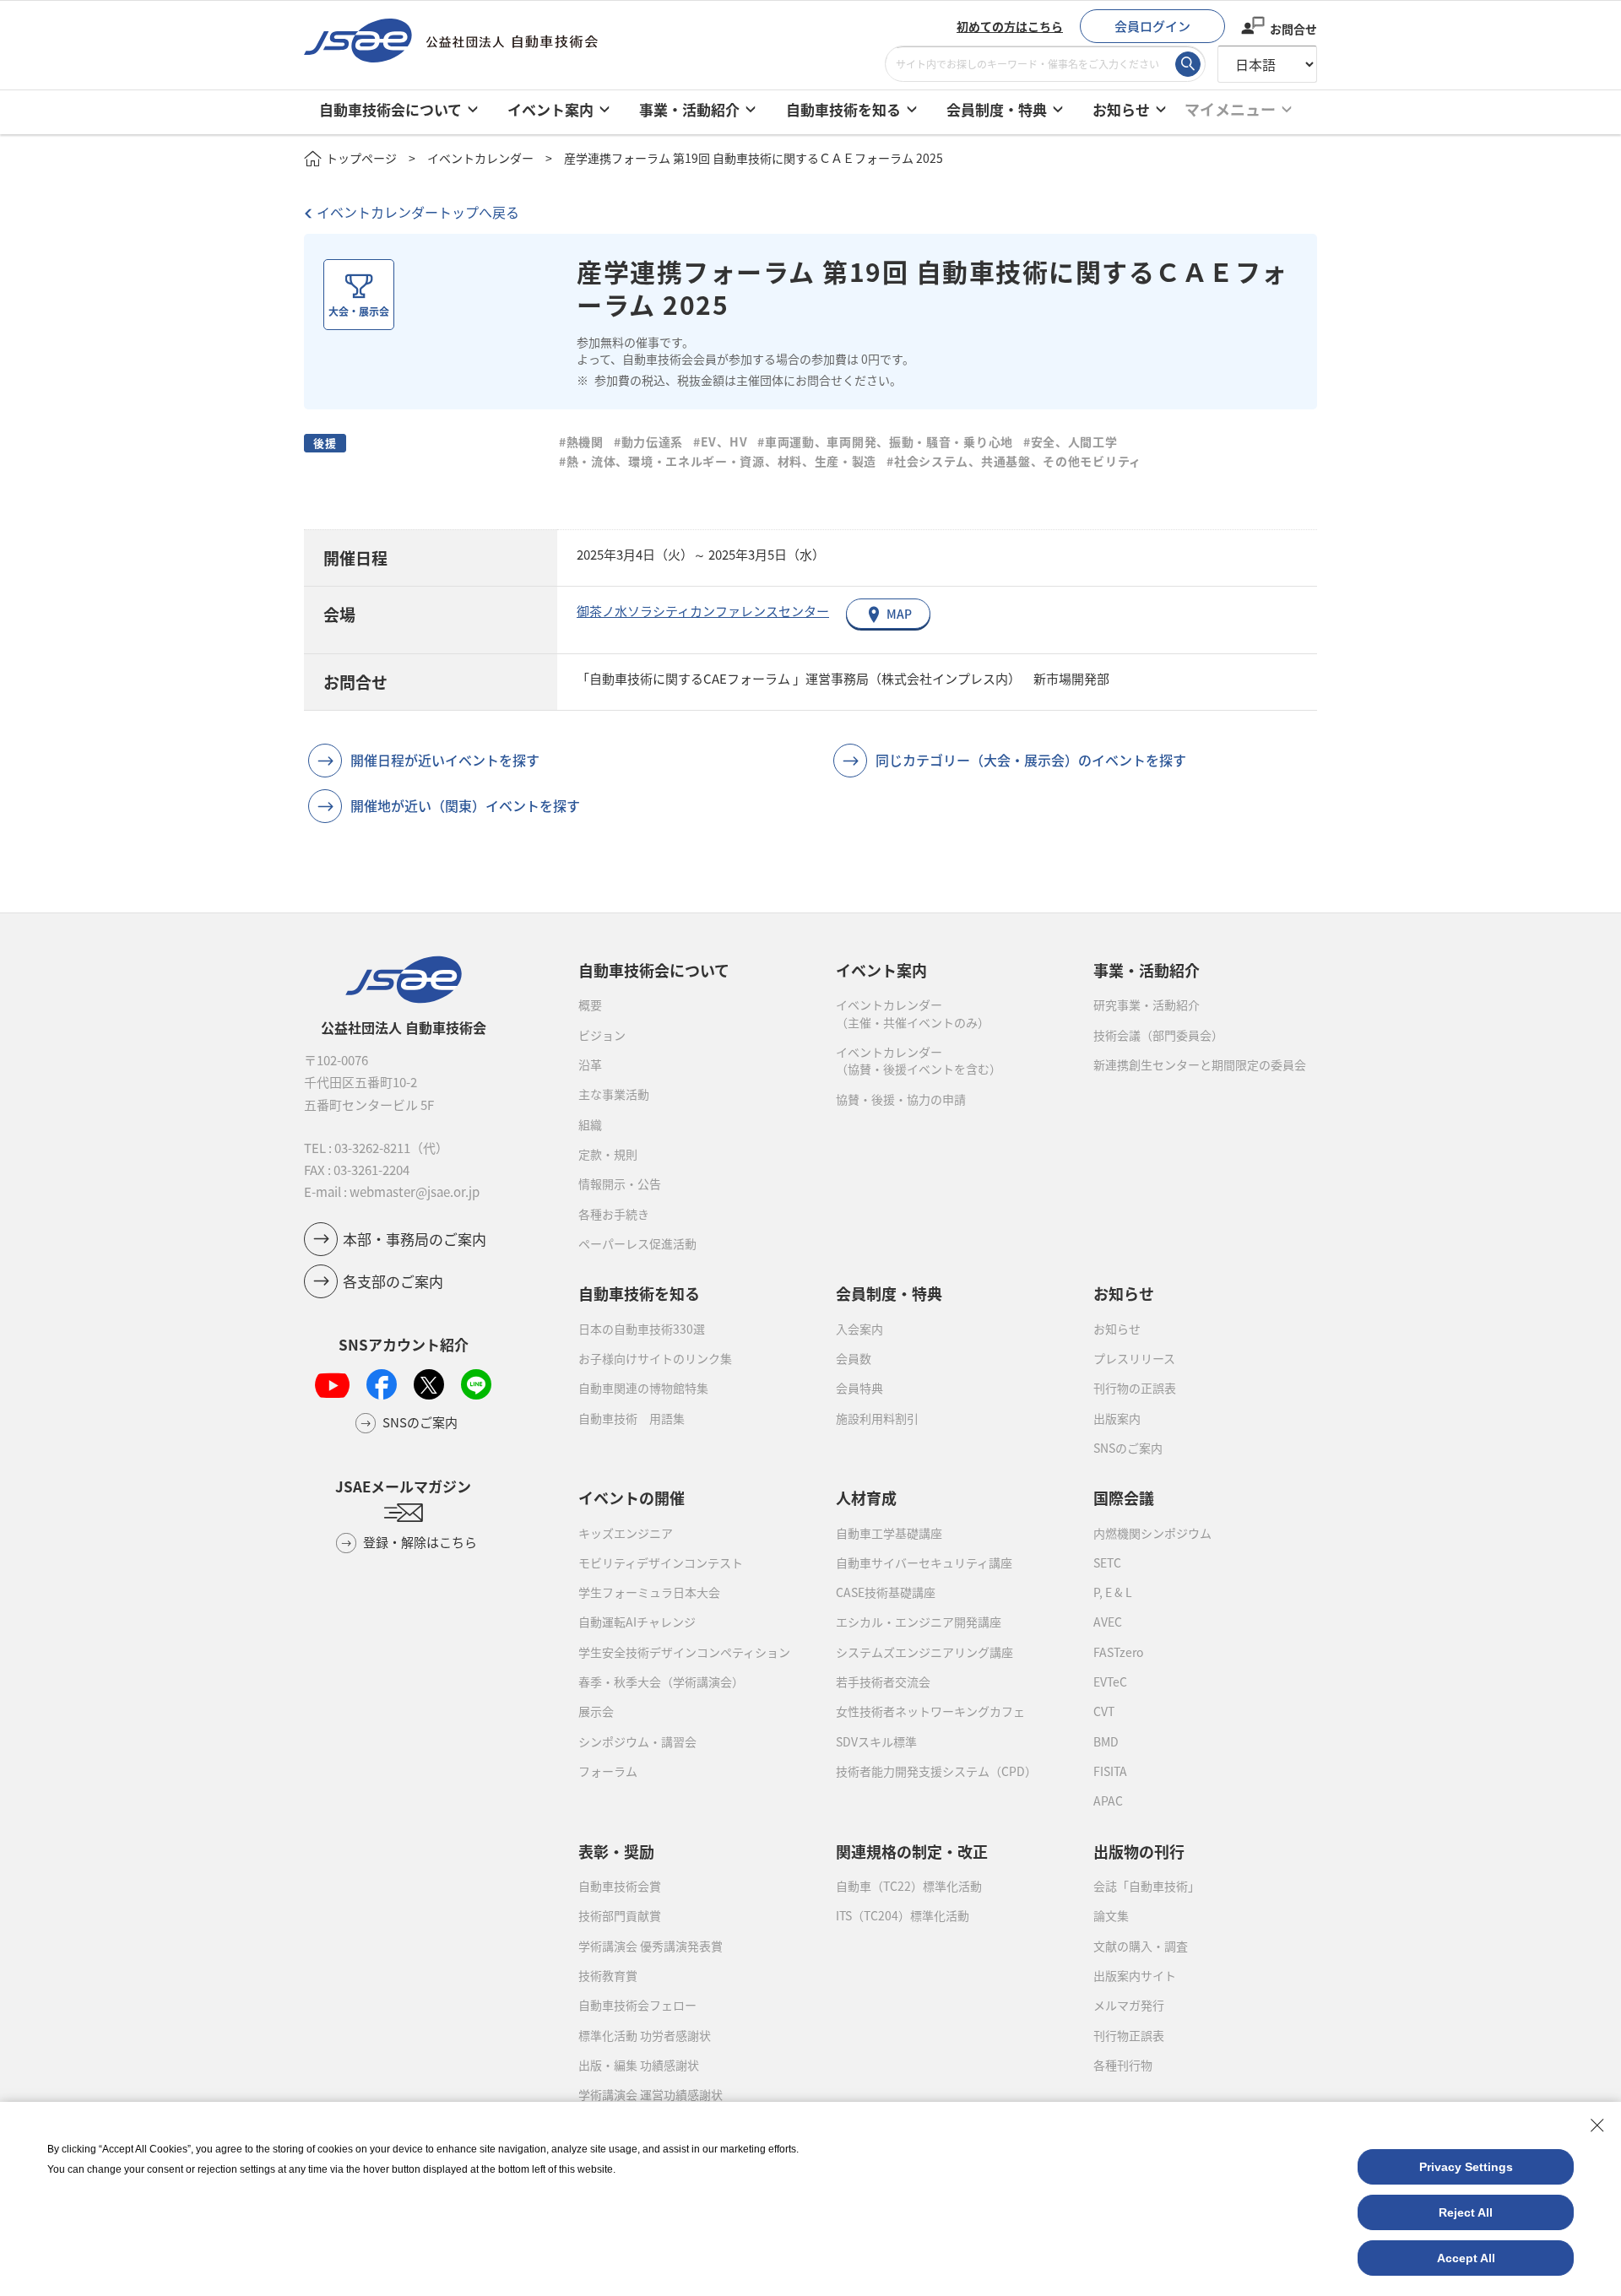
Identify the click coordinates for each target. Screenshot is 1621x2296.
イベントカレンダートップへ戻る (418, 212)
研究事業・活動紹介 (1147, 1004)
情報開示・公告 (620, 1183)
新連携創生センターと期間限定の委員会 (1200, 1064)
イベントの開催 (632, 1497)
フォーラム (608, 1771)
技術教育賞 (608, 1975)
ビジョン (602, 1035)
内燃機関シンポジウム (1152, 1533)
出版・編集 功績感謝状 (639, 2065)
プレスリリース (1134, 1358)
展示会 (596, 1711)
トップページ (361, 158)
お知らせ (1117, 1329)
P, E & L (1113, 1592)
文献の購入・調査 (1141, 1946)
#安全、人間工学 (1071, 441)
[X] (429, 1384)
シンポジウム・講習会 (637, 1741)
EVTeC (1110, 1681)
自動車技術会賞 (620, 1886)
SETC (1107, 1562)
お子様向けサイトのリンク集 (655, 1358)
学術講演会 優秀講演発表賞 (651, 1946)
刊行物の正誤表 (1135, 1388)
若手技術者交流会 (883, 1681)
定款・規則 (608, 1154)
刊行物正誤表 (1129, 2035)
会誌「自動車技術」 (1147, 1886)
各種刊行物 (1123, 2065)
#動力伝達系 (648, 441)
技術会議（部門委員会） (1158, 1035)
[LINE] (476, 1384)
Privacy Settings (1466, 2167)
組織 (590, 1124)
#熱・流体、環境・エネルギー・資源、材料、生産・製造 (718, 461)
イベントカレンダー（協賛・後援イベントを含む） (919, 1060)
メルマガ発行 (1129, 2005)
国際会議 (1124, 1497)
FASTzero (1118, 1652)
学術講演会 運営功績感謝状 (651, 2094)
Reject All (1466, 2212)
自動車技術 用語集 (632, 1418)
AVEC (1108, 1622)
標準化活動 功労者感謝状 (645, 2035)
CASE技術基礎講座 (886, 1592)
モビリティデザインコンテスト (661, 1562)
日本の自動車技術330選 (642, 1329)
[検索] (1188, 64)
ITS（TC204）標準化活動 (903, 1915)
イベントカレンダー (480, 158)
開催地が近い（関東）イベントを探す (465, 805)
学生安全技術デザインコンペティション (684, 1652)
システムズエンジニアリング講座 (924, 1652)
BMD (1106, 1741)
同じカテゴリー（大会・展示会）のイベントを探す (1031, 760)
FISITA (1110, 1771)
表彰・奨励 (616, 1851)
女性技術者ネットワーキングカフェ (930, 1711)
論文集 (1111, 1915)
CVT (1104, 1711)
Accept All (1466, 2258)
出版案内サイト (1135, 1975)
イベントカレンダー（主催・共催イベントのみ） (913, 1013)
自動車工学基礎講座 (889, 1533)
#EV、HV (720, 441)
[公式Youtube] (332, 1385)
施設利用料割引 (877, 1418)
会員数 (854, 1358)
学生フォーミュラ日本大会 (649, 1592)
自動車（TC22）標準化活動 (909, 1886)
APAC (1108, 1801)
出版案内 (1117, 1418)
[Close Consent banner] (1597, 2125)
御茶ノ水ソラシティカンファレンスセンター (703, 611)
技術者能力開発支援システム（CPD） (936, 1771)
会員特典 (859, 1388)
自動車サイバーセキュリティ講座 (924, 1562)
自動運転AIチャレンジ (637, 1622)
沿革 (590, 1064)
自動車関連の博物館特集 (643, 1388)
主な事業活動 (614, 1094)
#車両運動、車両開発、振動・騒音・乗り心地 (885, 441)
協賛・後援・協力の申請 (901, 1099)
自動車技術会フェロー (637, 2005)
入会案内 (859, 1329)
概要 (590, 1004)
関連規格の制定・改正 (912, 1851)
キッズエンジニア (626, 1533)
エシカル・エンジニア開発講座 (919, 1622)
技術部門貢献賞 (620, 1915)
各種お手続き (614, 1214)
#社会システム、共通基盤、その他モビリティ (1014, 461)
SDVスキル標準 (876, 1741)
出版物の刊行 (1139, 1851)
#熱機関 (581, 441)
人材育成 (866, 1497)
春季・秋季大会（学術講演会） (661, 1681)
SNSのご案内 (1128, 1448)
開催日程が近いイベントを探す (445, 760)
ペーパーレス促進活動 (637, 1243)
